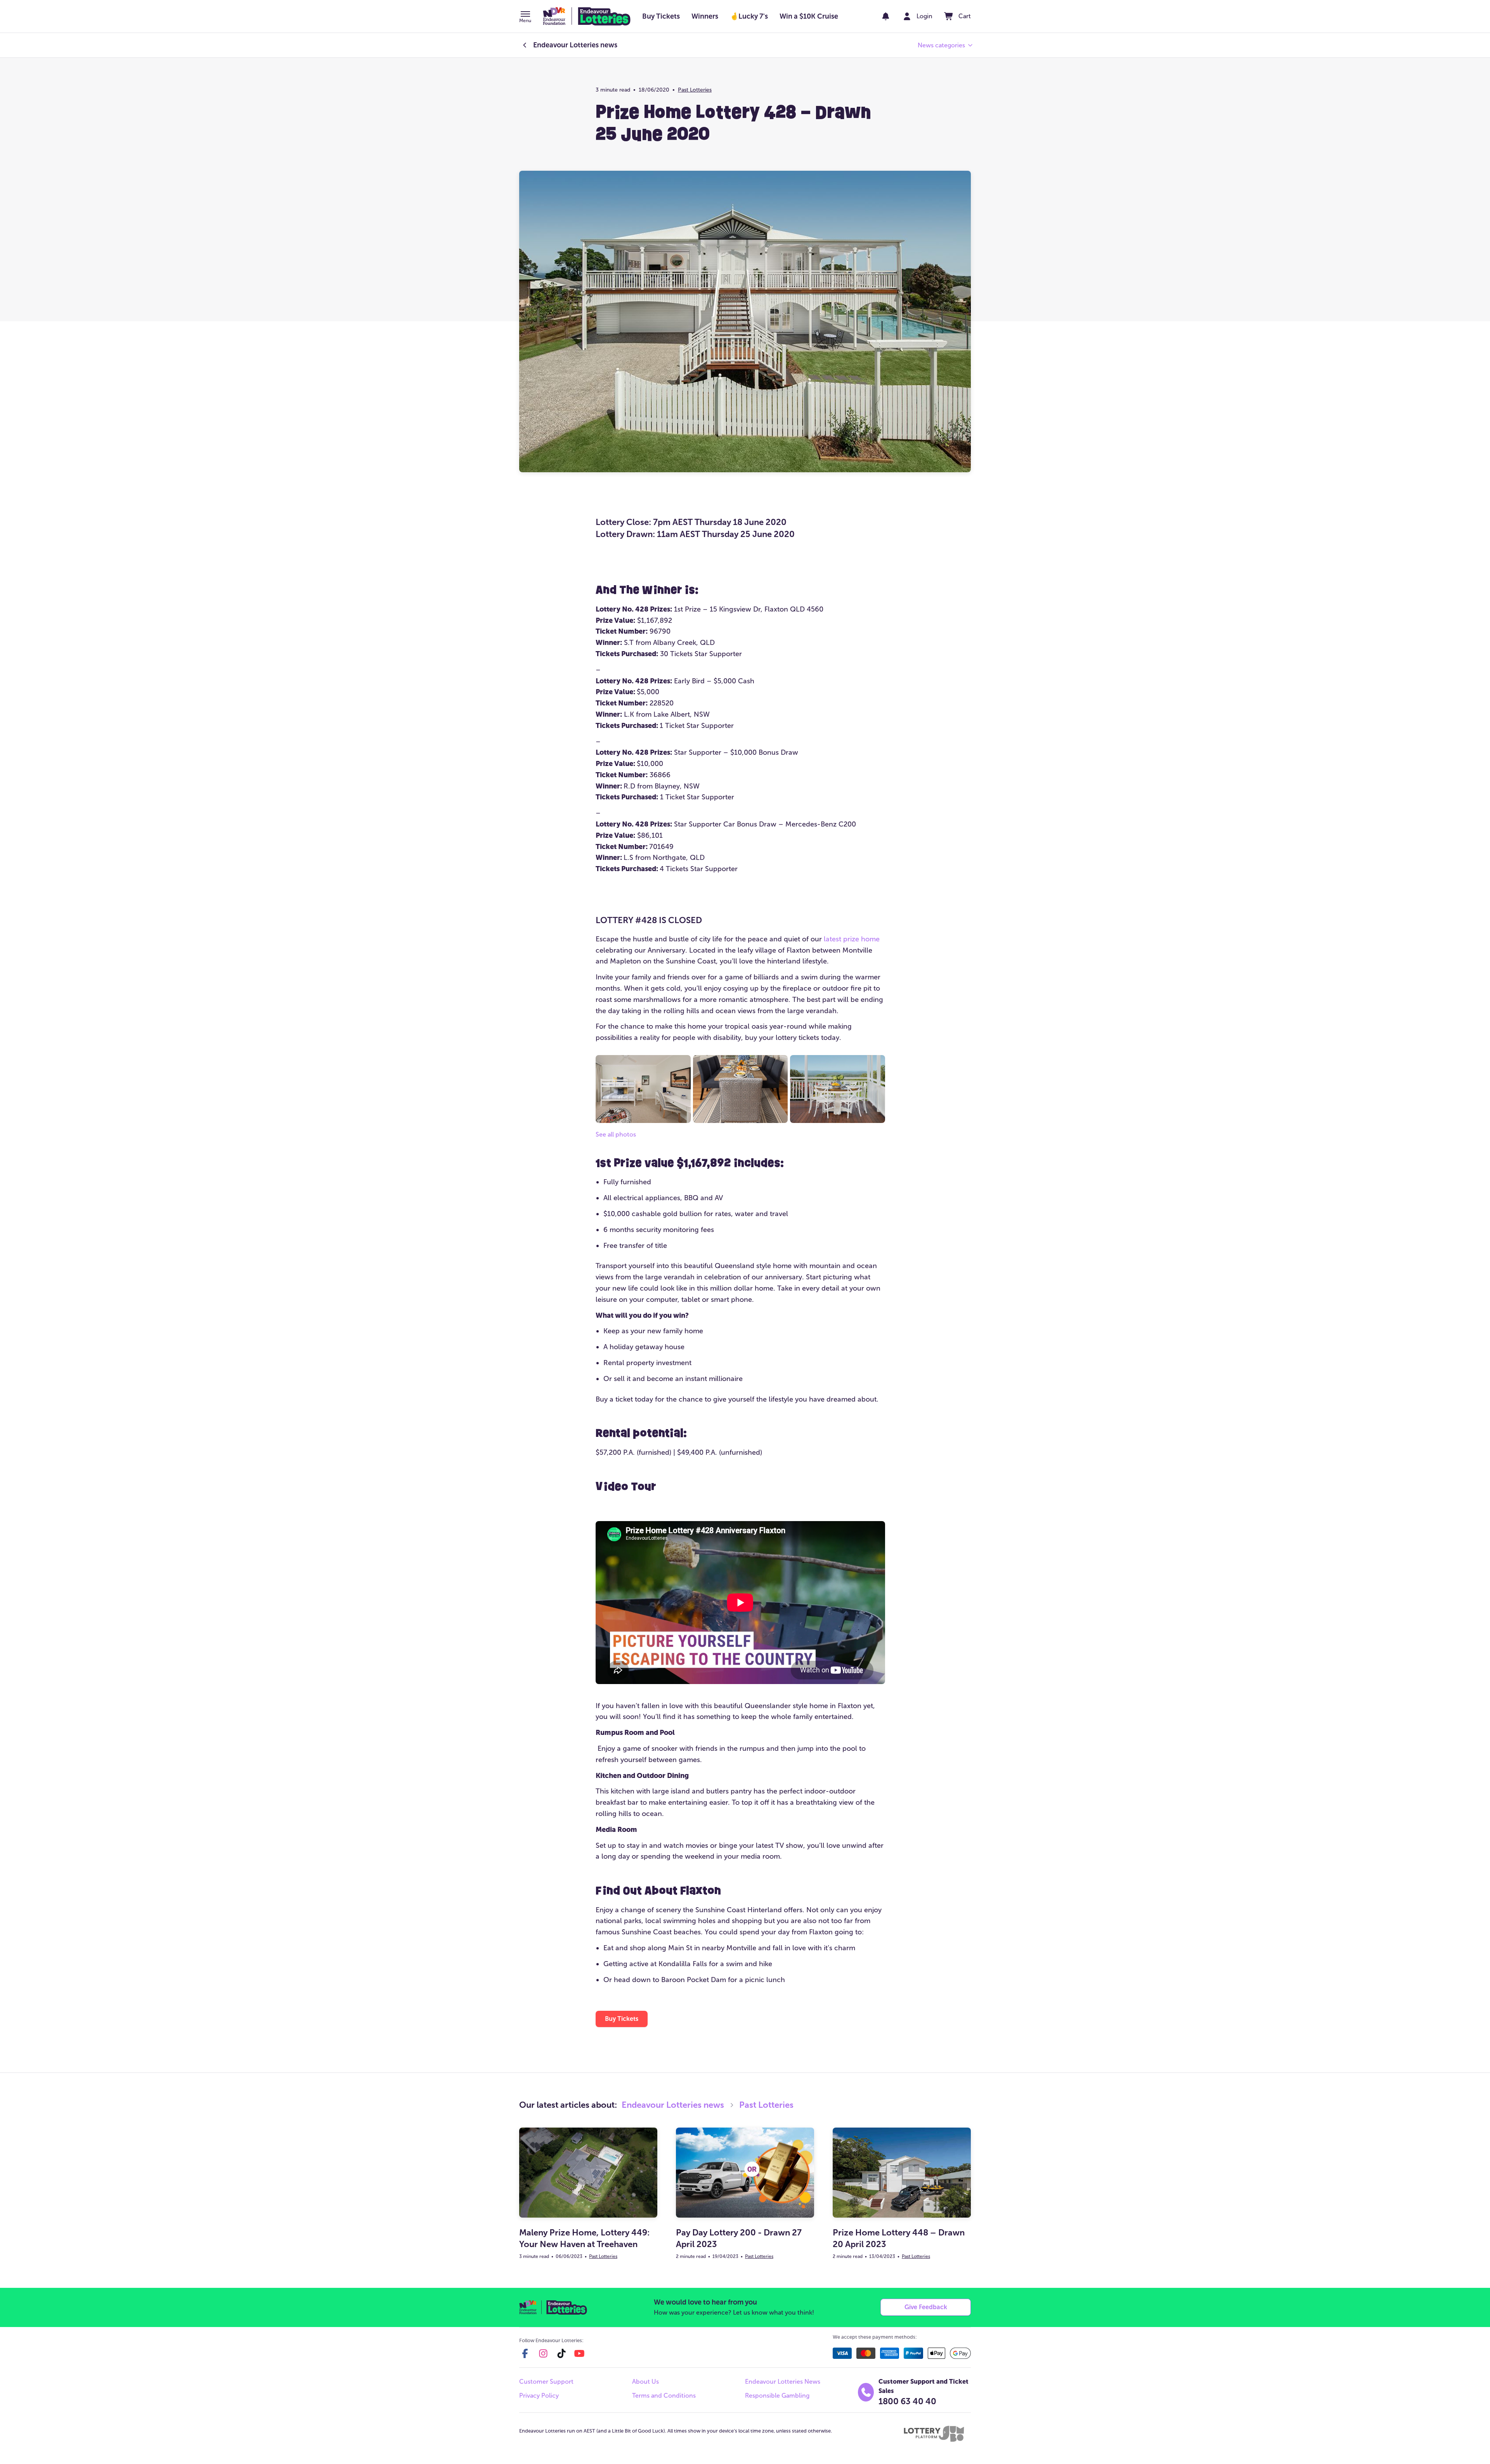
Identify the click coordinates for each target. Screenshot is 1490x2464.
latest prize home (852, 939)
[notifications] (886, 16)
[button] (525, 17)
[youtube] (579, 2353)
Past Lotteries (695, 90)
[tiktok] (561, 2353)
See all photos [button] (616, 1134)
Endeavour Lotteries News (783, 2382)
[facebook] (525, 2353)
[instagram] (543, 2353)
